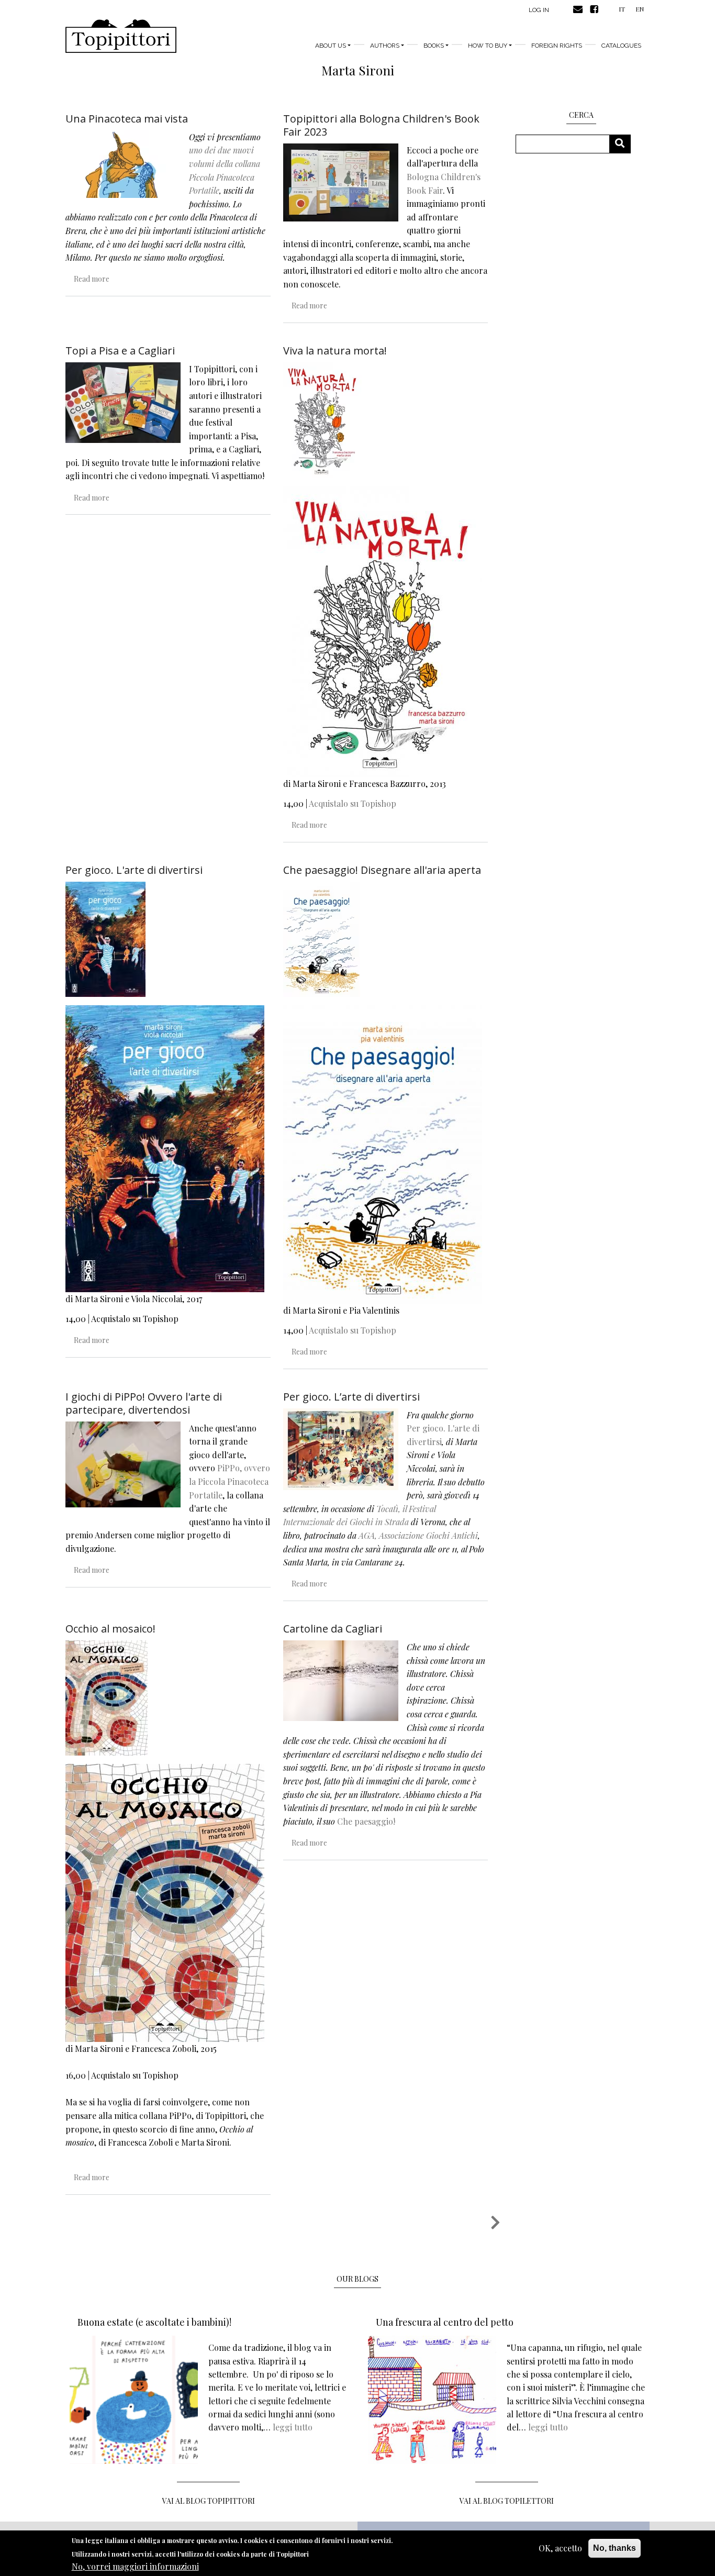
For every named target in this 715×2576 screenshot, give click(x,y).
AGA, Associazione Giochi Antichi (418, 1535)
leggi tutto (293, 2427)
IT (622, 9)
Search (624, 144)
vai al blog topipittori (209, 2501)
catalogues (621, 46)
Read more (92, 279)
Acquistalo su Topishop (353, 803)
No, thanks (615, 2548)
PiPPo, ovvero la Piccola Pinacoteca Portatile (230, 1481)
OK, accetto (560, 2548)
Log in (539, 10)
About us (331, 46)
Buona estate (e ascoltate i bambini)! (154, 2322)
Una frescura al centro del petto (445, 2322)
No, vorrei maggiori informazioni (135, 2566)
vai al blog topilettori (507, 2501)
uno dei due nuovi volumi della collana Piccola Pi (225, 163)
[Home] (121, 36)
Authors (385, 46)
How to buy (488, 46)
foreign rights (557, 46)
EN (640, 9)
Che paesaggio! (366, 1821)
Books (434, 46)
